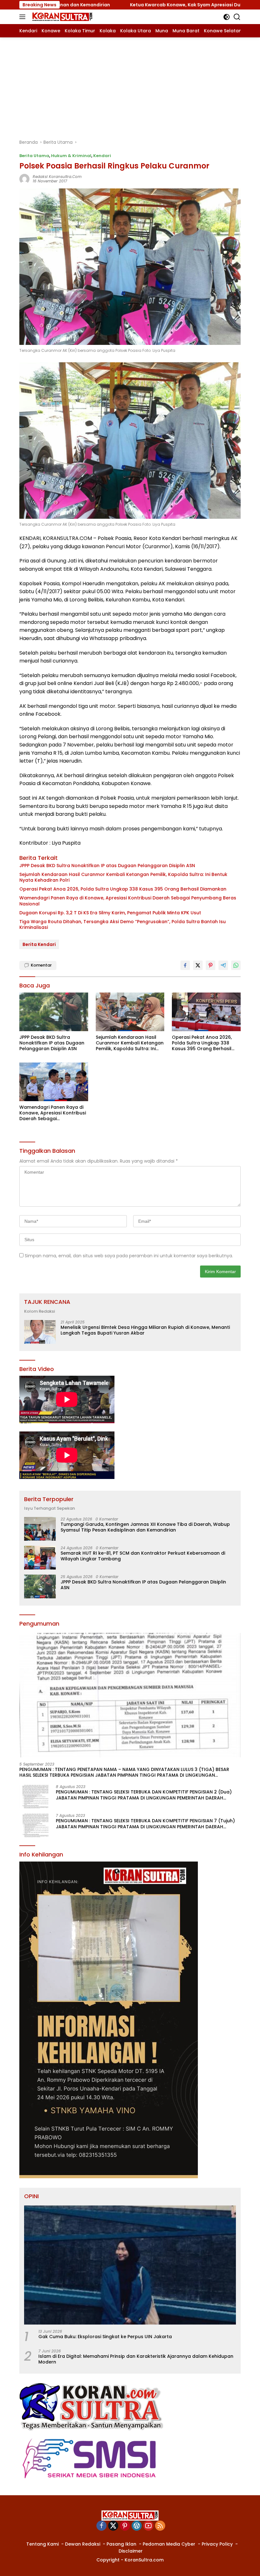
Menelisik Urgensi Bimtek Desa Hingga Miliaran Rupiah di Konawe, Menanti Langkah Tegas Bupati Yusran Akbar (145, 1330)
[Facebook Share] (185, 965)
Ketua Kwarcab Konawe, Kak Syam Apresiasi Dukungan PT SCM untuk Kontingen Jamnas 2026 (141, 5)
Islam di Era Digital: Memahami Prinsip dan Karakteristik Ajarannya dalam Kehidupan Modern (136, 2359)
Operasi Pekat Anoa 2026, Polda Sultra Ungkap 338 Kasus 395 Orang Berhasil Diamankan (123, 889)
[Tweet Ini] (198, 965)
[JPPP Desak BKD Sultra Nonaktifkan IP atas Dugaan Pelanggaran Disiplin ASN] (54, 1012)
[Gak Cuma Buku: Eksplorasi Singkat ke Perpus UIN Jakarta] (130, 2265)
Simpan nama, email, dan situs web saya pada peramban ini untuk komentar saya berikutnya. (129, 1256)
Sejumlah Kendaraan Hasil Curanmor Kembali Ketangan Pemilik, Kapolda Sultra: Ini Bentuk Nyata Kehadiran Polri (123, 877)
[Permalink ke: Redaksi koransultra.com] (24, 179)
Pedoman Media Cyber (169, 2544)
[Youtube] (148, 2526)
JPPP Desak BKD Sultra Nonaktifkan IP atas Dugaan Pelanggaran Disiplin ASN (107, 866)
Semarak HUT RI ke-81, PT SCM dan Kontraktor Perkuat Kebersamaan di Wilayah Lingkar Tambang (143, 1556)
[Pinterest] (125, 2526)
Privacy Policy (217, 2544)
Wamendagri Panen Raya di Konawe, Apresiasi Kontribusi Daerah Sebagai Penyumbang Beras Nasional (128, 901)
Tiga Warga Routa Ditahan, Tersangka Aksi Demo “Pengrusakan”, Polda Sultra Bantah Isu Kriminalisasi (123, 924)
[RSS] (160, 2526)
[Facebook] (101, 2526)
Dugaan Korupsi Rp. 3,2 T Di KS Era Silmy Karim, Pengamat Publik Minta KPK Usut (110, 913)
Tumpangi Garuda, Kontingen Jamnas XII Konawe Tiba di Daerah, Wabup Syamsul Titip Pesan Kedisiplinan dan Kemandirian (145, 1527)
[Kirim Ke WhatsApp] (236, 965)
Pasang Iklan (121, 2544)
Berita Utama (34, 156)
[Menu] (24, 17)
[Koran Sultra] (61, 17)
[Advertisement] (130, 85)
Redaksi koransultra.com (57, 177)
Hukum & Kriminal (71, 156)
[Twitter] (113, 2526)
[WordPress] (137, 2526)
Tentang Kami (42, 2544)
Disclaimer (131, 2551)
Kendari (102, 156)
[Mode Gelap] (227, 17)
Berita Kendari (39, 944)
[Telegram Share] (223, 965)
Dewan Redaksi (83, 2544)
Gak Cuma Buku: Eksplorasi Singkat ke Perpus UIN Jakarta (105, 2337)
